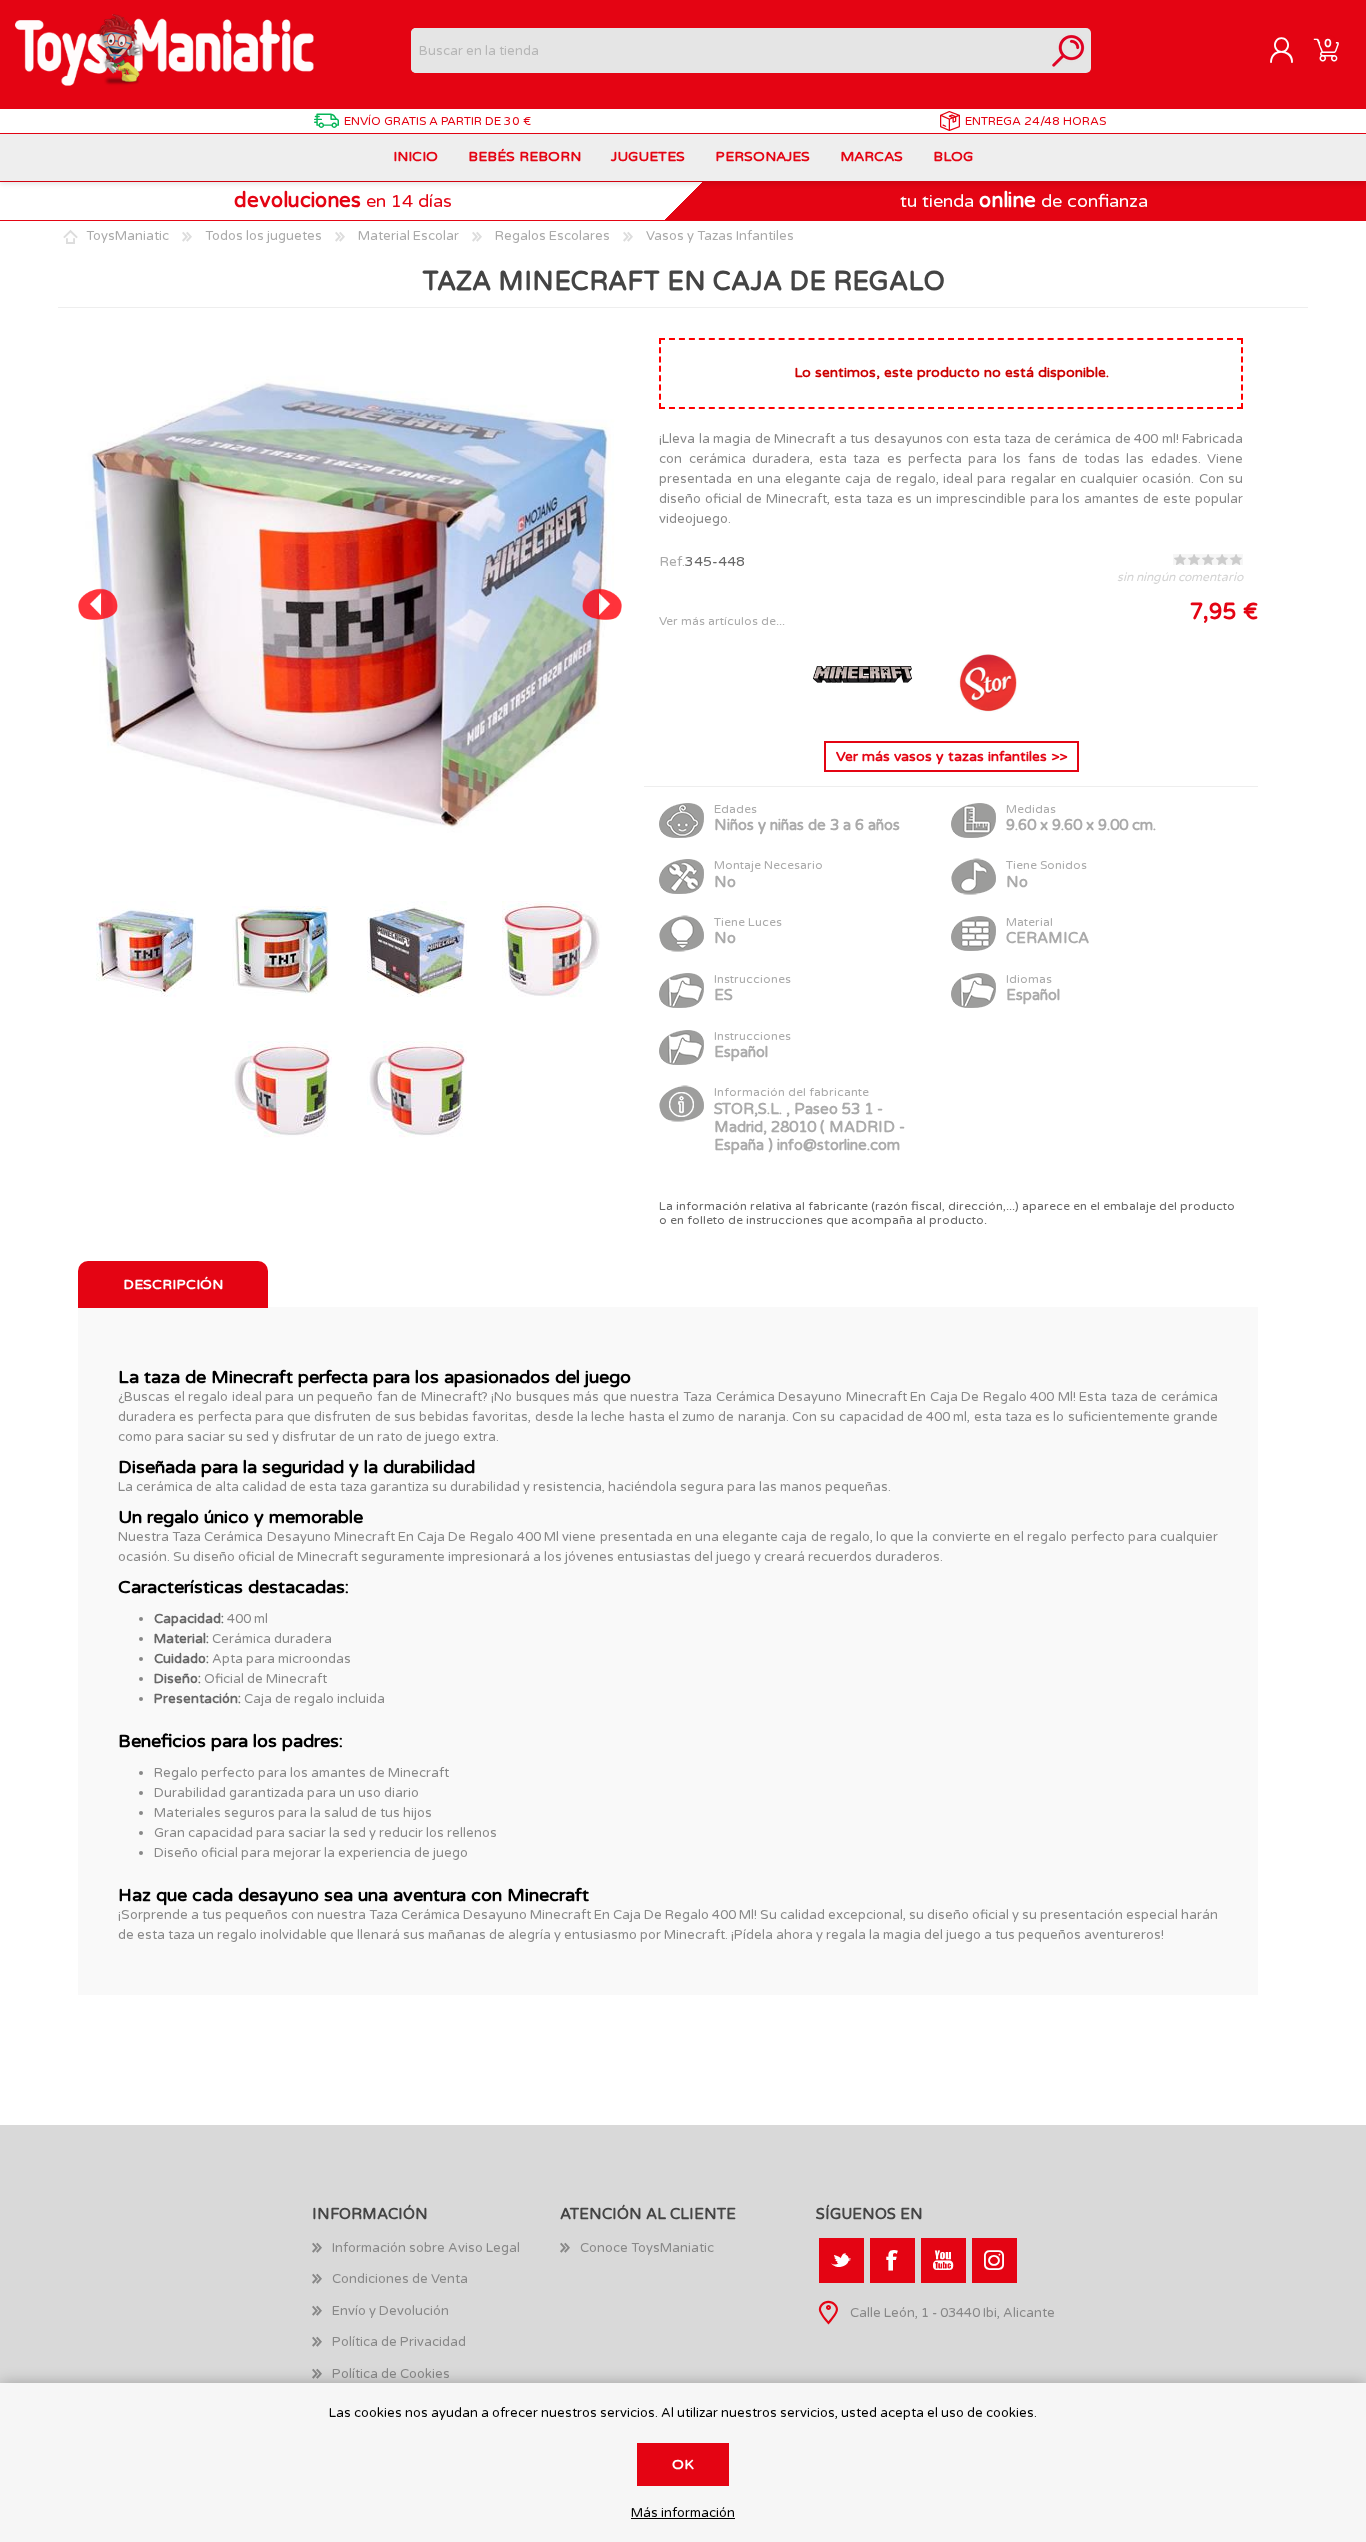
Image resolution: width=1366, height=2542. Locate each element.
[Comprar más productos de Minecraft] (865, 709)
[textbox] (728, 50)
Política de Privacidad (399, 2342)
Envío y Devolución (390, 2311)
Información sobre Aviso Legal (426, 2248)
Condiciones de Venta (400, 2279)
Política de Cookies (391, 2374)
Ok (683, 2464)
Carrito (1326, 51)
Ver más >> (951, 756)
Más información (683, 2513)
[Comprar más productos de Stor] (987, 709)
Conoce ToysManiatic (647, 2248)
